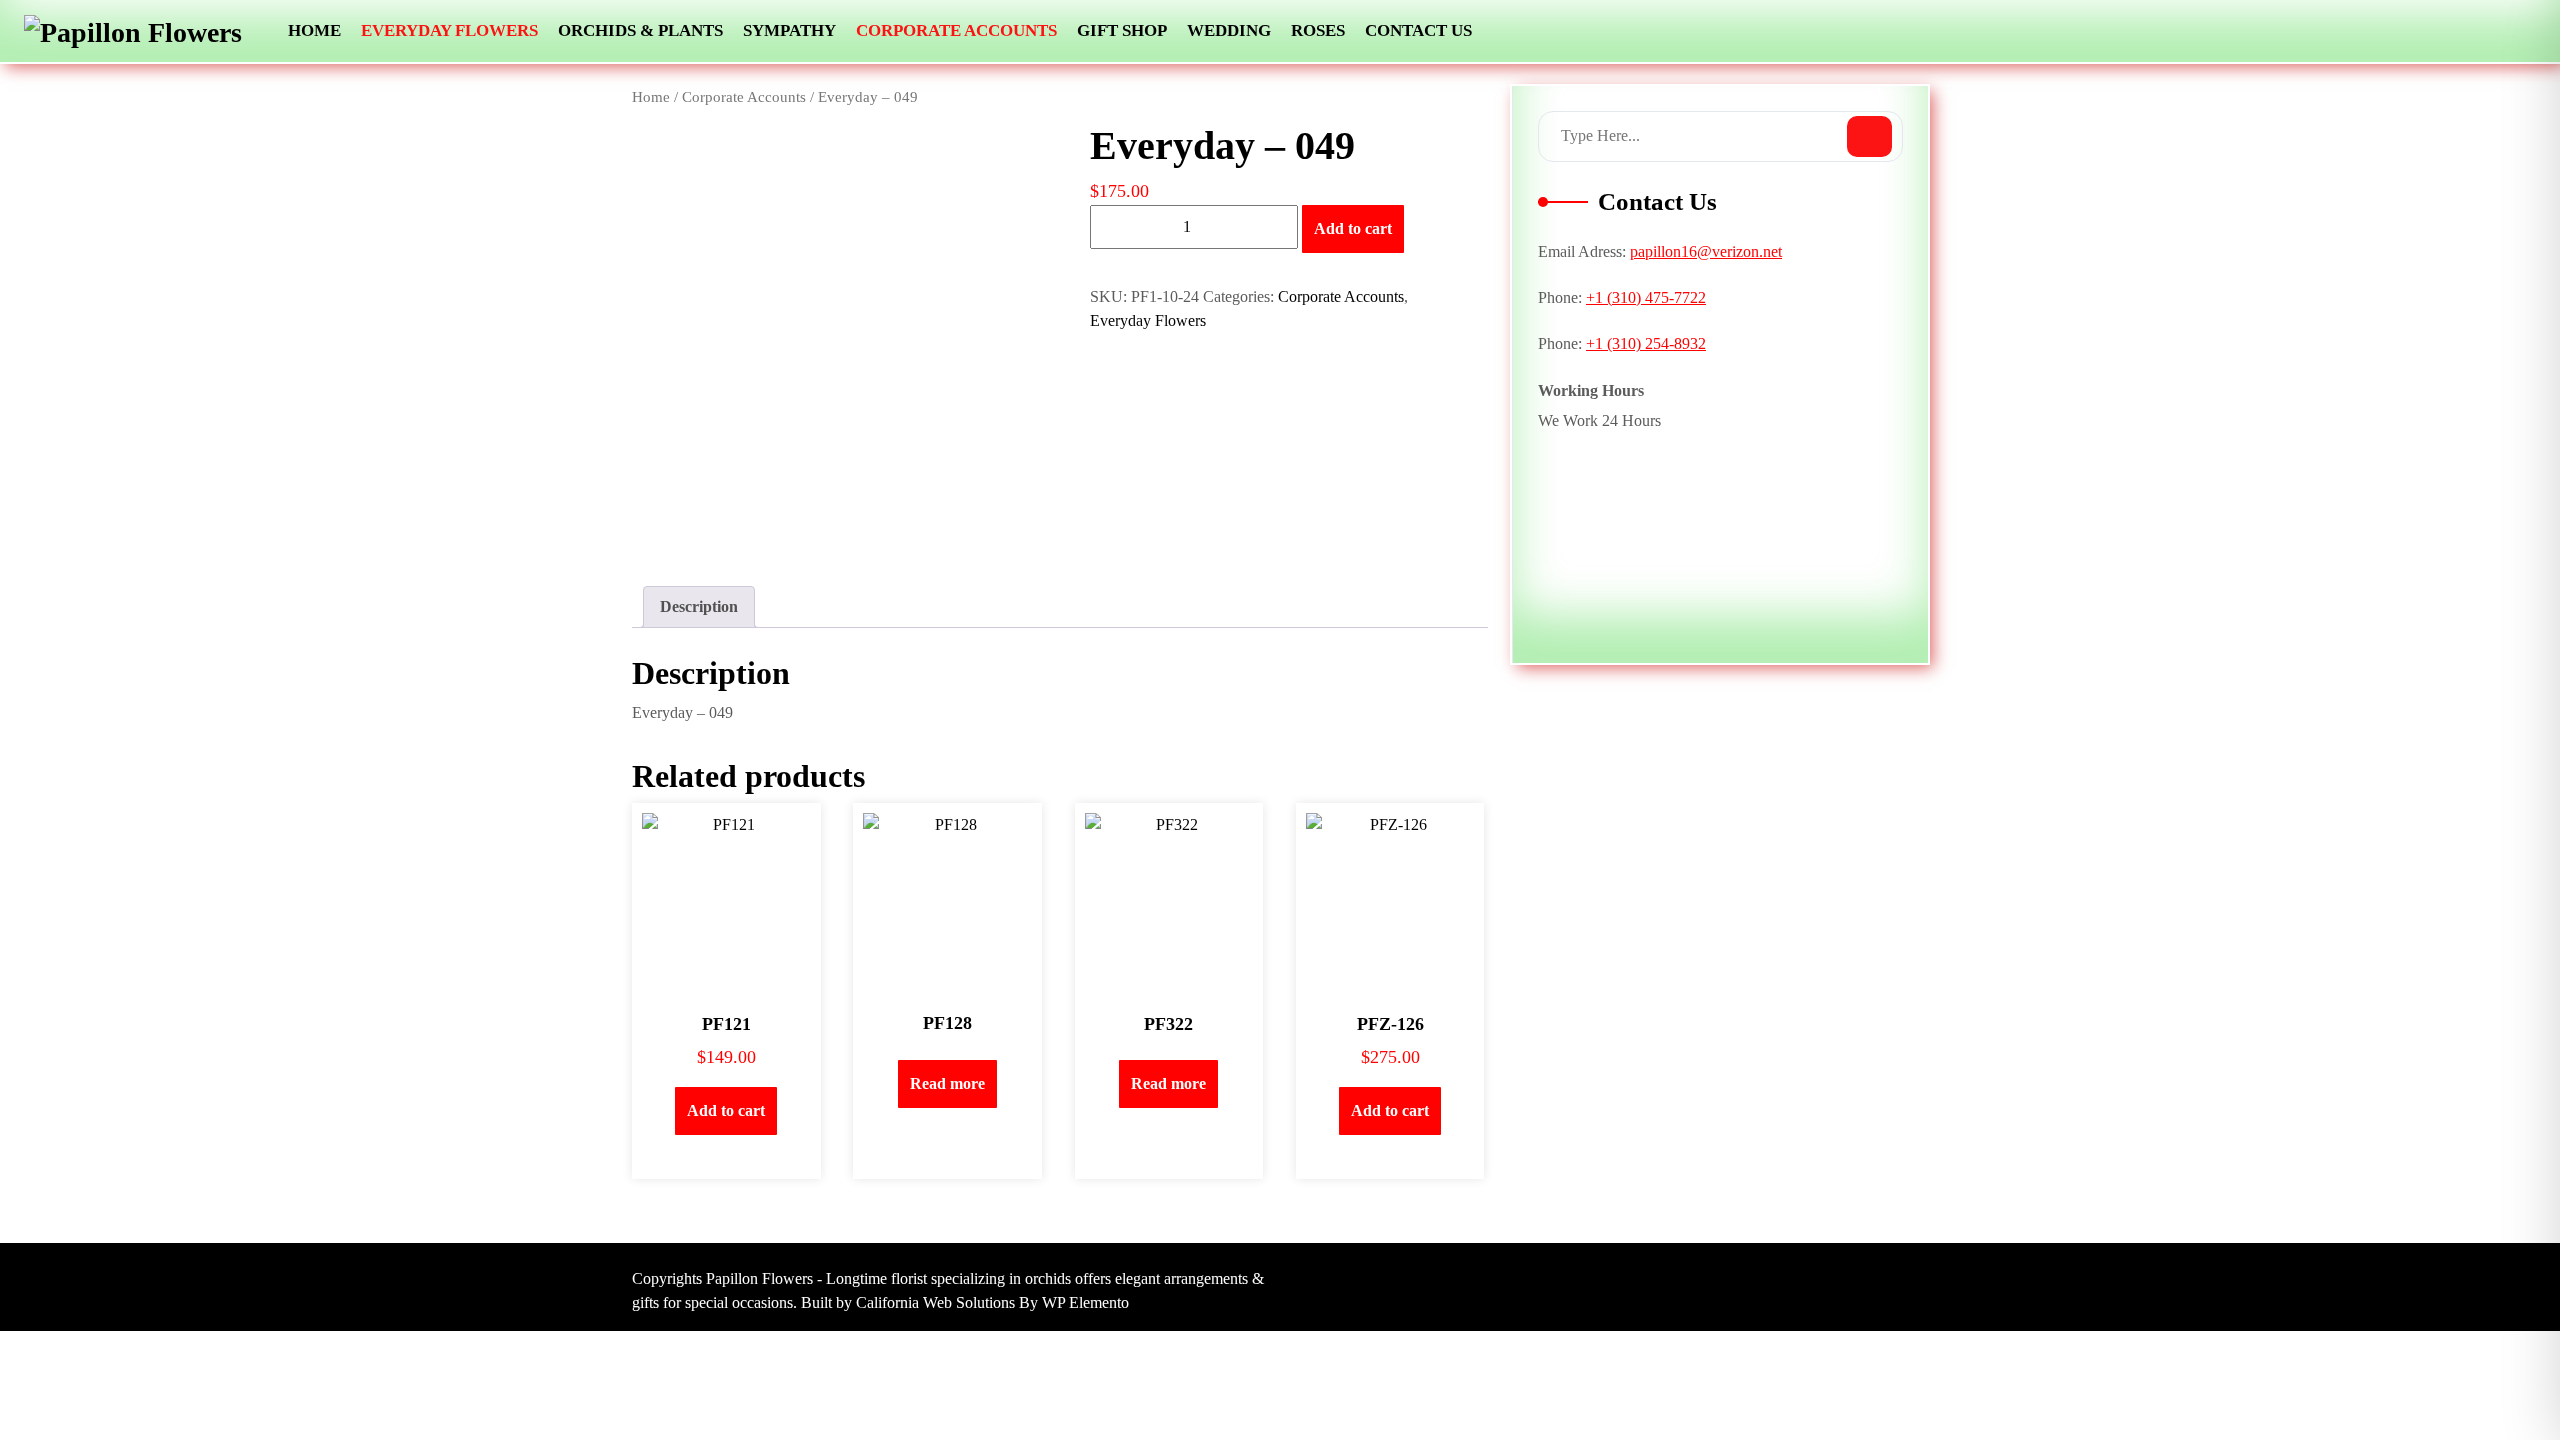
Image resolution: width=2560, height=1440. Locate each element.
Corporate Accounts (956, 30)
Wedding (1229, 30)
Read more (947, 1083)
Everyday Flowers (449, 30)
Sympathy (789, 30)
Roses (1318, 30)
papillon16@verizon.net (1706, 251)
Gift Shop (1122, 30)
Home (314, 30)
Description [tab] (699, 606)
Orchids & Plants (640, 30)
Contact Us (1418, 30)
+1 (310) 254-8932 (1646, 343)
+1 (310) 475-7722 (1646, 297)
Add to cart (1353, 228)
